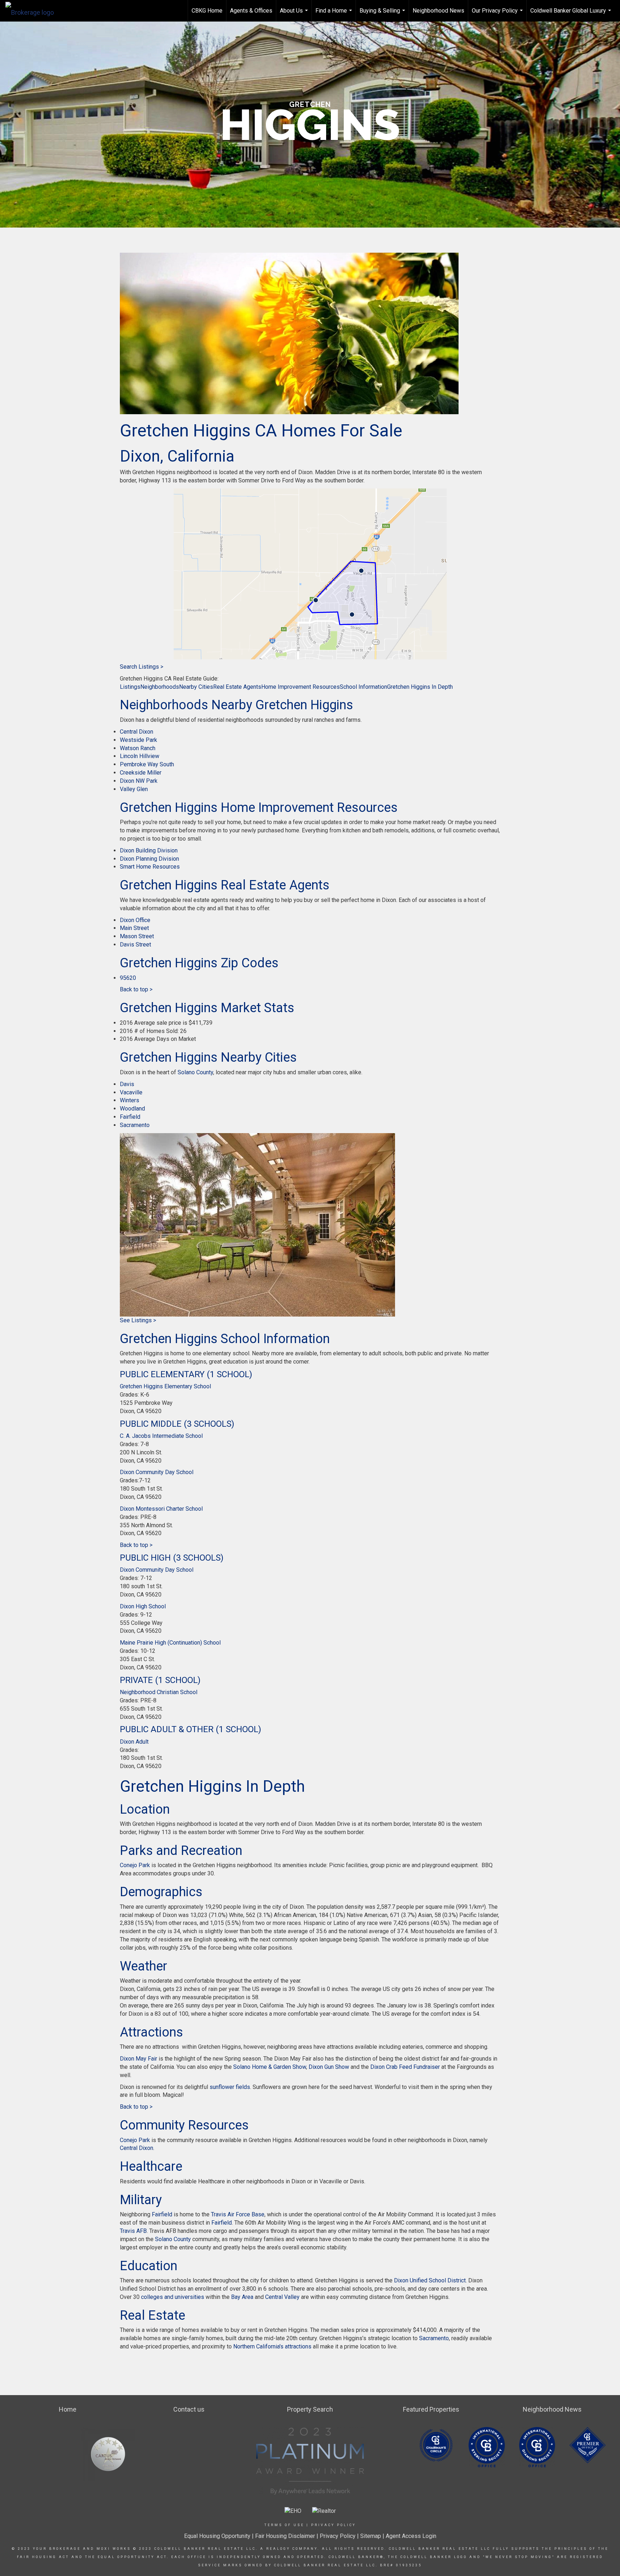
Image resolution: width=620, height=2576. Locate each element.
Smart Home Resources (150, 867)
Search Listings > (142, 667)
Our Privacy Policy (498, 14)
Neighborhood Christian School (159, 1692)
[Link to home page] (33, 11)
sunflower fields (230, 2087)
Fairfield (130, 1117)
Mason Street (137, 936)
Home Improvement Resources (300, 687)
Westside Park (138, 740)
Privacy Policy (334, 2525)
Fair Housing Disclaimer (285, 2536)
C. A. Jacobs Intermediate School (161, 1436)
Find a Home (335, 14)
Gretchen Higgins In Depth (420, 687)
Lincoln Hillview (140, 756)
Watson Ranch (138, 748)
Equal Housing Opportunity (217, 2536)
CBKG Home (207, 11)
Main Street (134, 928)
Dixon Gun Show (329, 2067)
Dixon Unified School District (430, 2280)
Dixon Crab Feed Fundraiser (404, 2067)
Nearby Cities (196, 687)
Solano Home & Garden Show (269, 2067)
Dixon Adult (134, 1742)
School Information (363, 687)
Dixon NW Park (139, 781)
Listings (130, 687)
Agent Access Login (411, 2536)
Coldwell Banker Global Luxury (572, 14)
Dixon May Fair (138, 2059)
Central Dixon (137, 732)
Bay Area (241, 2297)
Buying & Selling (383, 14)
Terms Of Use (284, 2525)
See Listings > (138, 1320)
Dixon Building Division (149, 850)
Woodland (132, 1109)
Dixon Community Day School (157, 1472)
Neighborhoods (160, 687)
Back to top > (136, 989)
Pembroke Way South (147, 764)
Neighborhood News (438, 11)
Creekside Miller (141, 773)
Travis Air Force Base (238, 2214)
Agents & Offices (251, 11)
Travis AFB (133, 2231)
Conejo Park (135, 1865)
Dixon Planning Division (149, 859)
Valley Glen (134, 789)
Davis (127, 1084)
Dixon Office (135, 920)
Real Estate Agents (237, 687)
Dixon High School (143, 1606)
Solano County (195, 1072)
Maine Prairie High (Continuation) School (170, 1643)
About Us (295, 14)
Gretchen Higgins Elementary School (165, 1386)
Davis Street (135, 945)
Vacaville (131, 1092)
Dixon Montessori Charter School (161, 1509)
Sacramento (135, 1125)
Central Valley (282, 2297)
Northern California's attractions (272, 2346)
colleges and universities (173, 2297)
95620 (128, 978)
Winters (130, 1100)
